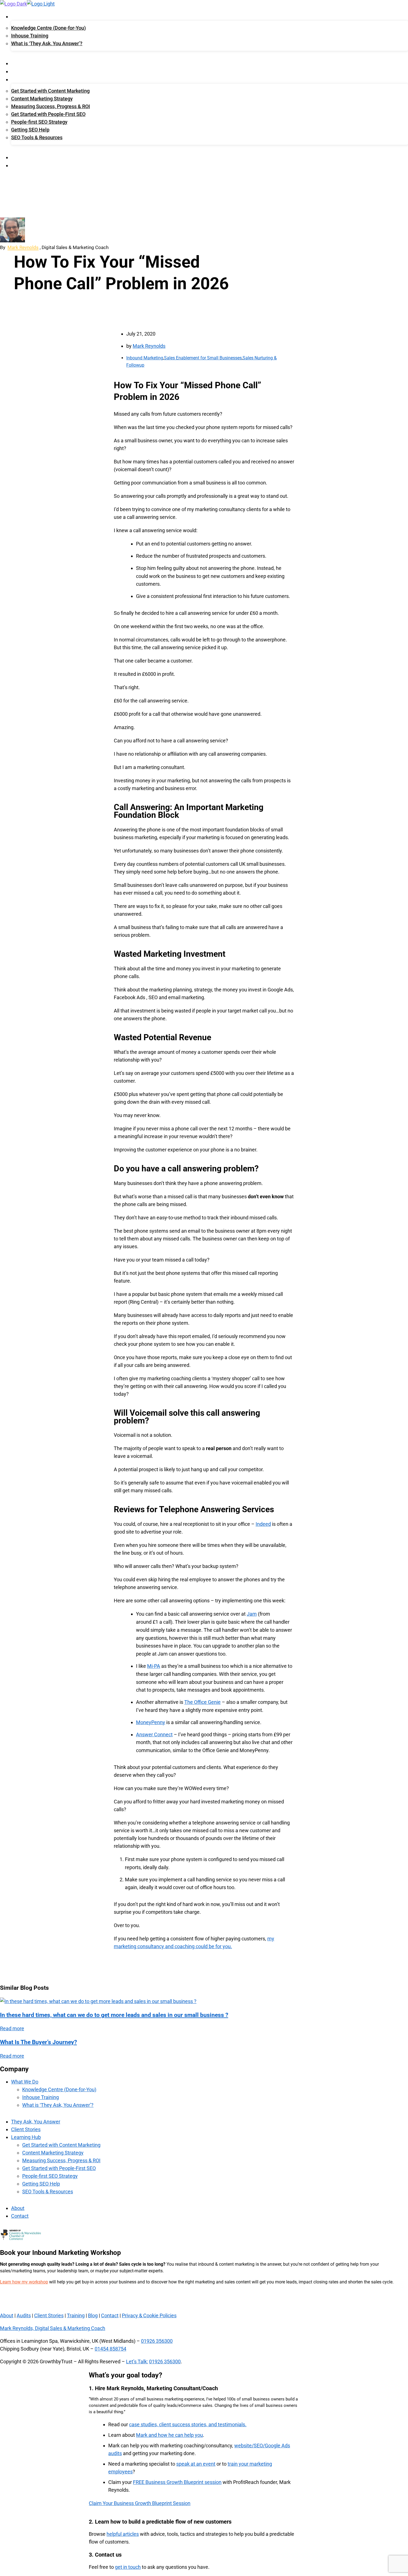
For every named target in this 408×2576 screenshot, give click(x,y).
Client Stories (27, 72)
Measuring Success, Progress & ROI (51, 106)
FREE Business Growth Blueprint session (177, 2482)
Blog (93, 2315)
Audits (24, 2315)
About (18, 158)
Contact (21, 166)
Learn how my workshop (24, 2282)
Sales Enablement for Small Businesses (203, 358)
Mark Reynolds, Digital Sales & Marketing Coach (53, 2328)
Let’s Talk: (137, 2361)
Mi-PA (154, 1666)
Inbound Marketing (145, 358)
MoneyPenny (151, 1722)
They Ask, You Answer (34, 64)
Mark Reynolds (23, 247)
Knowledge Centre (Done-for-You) (48, 28)
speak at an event (196, 2464)
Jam (252, 1614)
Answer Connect (154, 1734)
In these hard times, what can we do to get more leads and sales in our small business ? (114, 2015)
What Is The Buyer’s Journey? (38, 2042)
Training (76, 2315)
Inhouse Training (30, 36)
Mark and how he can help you (169, 2435)
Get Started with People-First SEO (48, 114)
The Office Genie (202, 1702)
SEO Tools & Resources (37, 137)
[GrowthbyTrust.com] (13, 4)
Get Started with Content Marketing (50, 91)
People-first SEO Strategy (39, 122)
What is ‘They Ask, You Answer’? (47, 43)
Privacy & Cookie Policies (149, 2315)
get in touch (128, 2567)
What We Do (23, 17)
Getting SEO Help (30, 130)
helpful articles (123, 2534)
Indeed (263, 1524)
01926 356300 (157, 2341)
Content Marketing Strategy (42, 99)
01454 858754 (110, 2349)
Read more (12, 2028)
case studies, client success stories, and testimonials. (188, 2424)
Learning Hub (26, 80)
